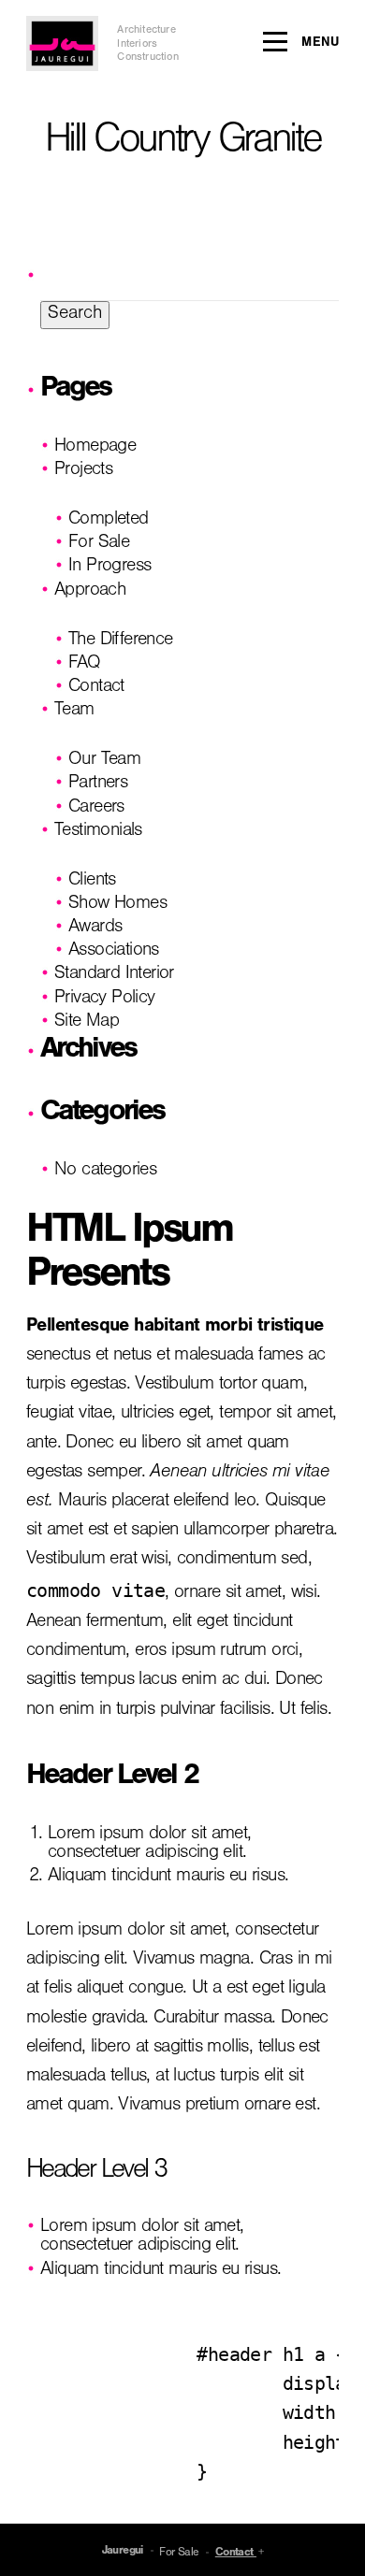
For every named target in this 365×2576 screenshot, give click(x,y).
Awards (95, 928)
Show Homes (117, 905)
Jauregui (123, 2552)
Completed (109, 521)
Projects (83, 471)
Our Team (104, 761)
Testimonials (98, 832)
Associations (114, 952)
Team (74, 712)
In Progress (109, 568)
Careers (96, 809)
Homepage (95, 448)
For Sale (99, 544)
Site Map (87, 1023)
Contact (96, 688)
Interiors (137, 45)
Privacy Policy (105, 1000)
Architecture (146, 31)
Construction (147, 58)
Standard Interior (114, 975)
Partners (98, 784)
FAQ (84, 665)
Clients (92, 882)
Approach (90, 592)
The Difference (121, 641)
